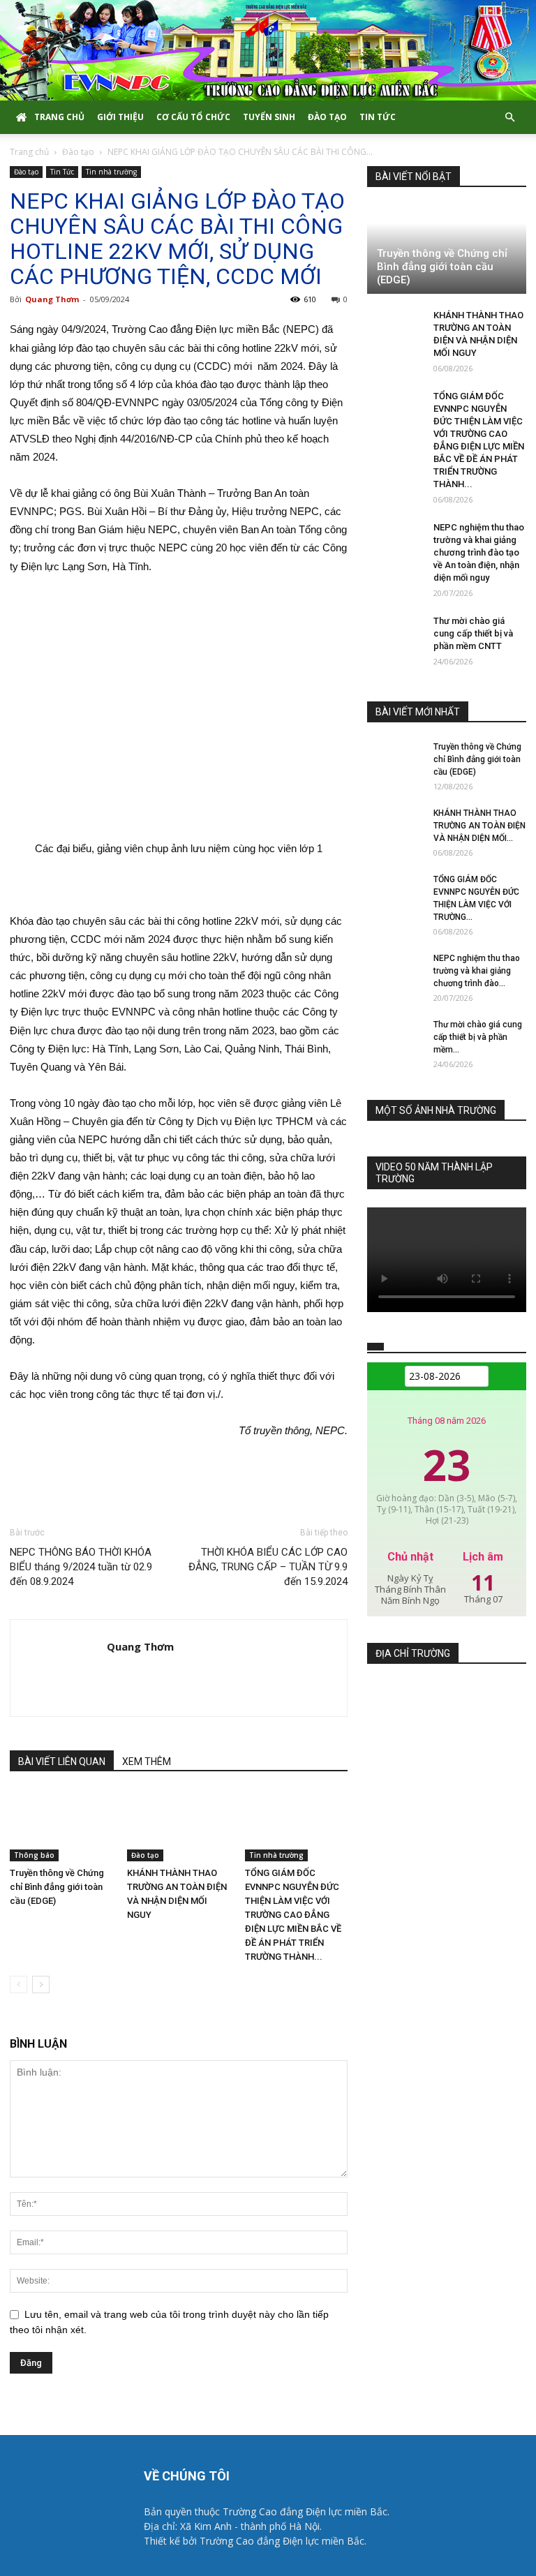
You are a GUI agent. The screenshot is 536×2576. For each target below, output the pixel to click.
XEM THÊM (147, 1762)
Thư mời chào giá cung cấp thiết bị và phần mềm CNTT (473, 633)
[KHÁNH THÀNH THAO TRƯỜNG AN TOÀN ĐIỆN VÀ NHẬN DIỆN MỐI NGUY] (178, 1825)
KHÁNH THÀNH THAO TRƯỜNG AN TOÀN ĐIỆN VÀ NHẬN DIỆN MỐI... (479, 826)
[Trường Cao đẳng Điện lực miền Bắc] (268, 50)
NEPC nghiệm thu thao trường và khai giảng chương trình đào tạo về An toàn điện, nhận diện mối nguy (479, 552)
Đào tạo (327, 117)
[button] (509, 118)
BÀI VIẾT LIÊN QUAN (62, 1762)
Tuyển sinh (269, 117)
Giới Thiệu (120, 117)
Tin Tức (378, 117)
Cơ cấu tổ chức (193, 117)
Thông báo (34, 1855)
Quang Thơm (52, 299)
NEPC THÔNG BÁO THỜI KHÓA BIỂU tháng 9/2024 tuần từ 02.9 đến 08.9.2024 (81, 1567)
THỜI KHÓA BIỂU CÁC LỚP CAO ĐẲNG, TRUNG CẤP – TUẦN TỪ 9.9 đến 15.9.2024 (268, 1567)
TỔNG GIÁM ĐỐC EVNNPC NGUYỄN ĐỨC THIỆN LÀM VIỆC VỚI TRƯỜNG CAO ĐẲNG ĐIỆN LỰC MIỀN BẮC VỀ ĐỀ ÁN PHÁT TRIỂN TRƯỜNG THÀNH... (293, 1915)
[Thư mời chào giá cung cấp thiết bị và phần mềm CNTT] (395, 634)
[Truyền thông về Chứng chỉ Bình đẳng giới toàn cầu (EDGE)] (61, 1825)
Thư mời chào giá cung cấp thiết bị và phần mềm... (478, 1037)
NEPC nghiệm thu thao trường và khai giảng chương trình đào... (477, 971)
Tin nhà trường (111, 172)
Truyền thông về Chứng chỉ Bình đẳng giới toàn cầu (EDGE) (57, 1887)
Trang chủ (59, 117)
